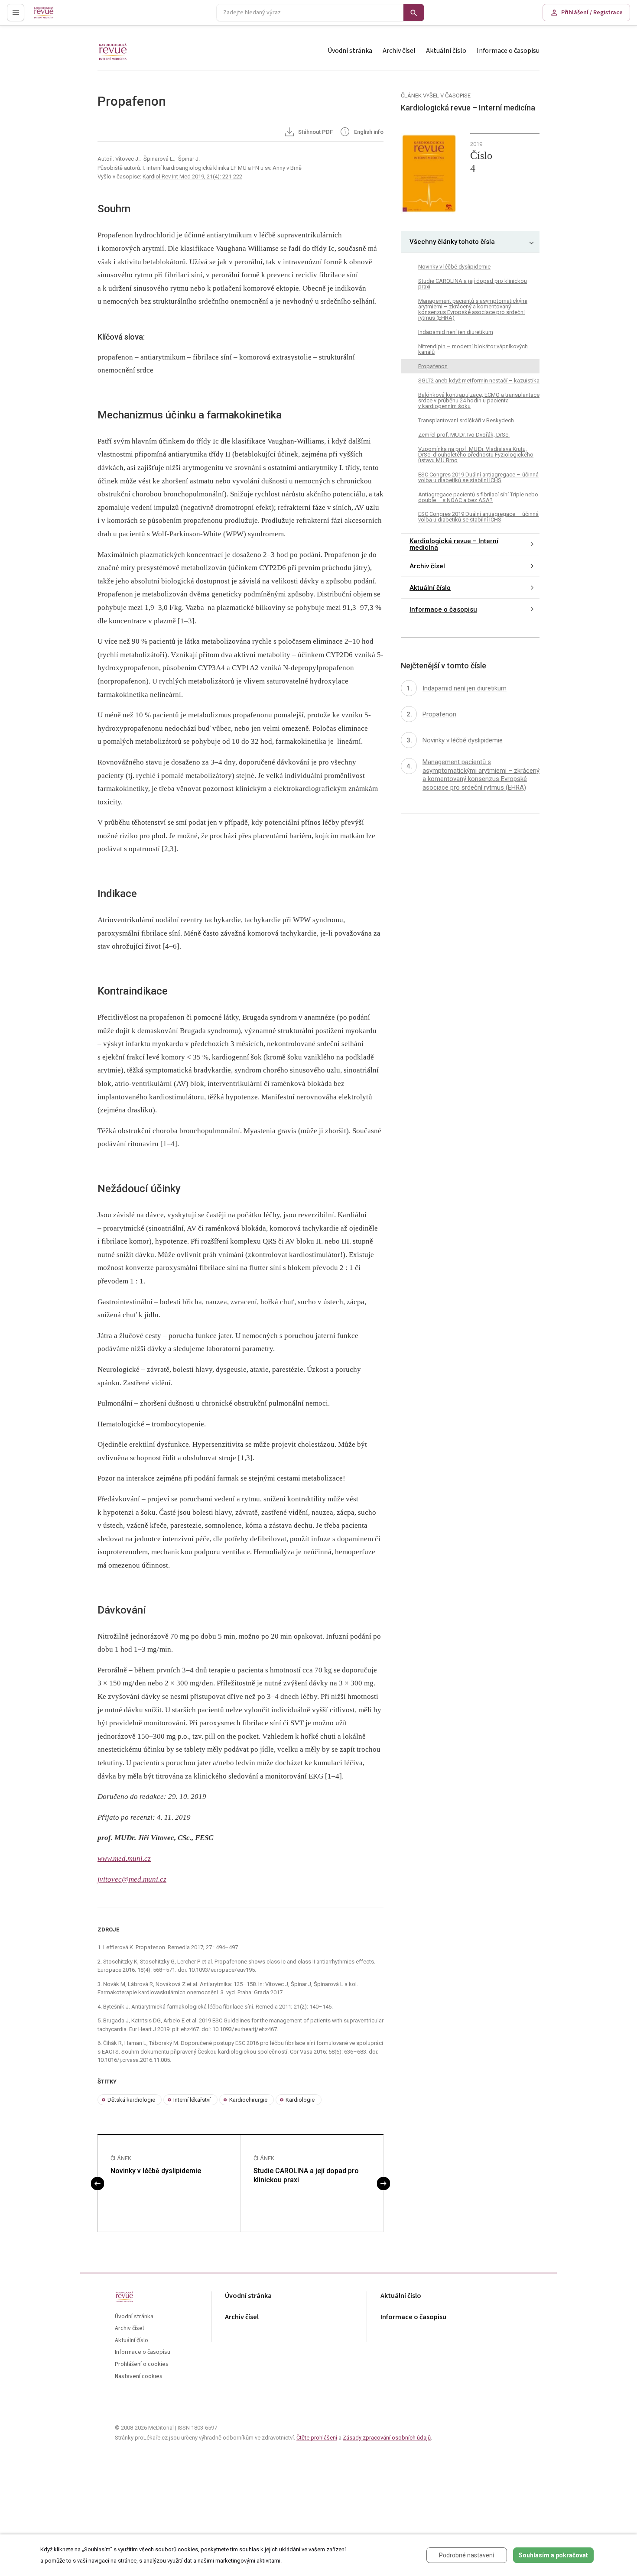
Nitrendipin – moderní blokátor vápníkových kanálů (473, 349)
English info (368, 132)
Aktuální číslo (446, 51)
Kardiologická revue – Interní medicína (454, 545)
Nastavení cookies (139, 2377)
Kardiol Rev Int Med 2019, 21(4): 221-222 (192, 177)
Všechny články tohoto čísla (452, 242)
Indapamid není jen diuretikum (456, 332)
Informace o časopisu (508, 51)
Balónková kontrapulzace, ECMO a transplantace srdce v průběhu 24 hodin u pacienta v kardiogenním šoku (479, 400)
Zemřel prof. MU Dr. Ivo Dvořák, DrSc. (464, 435)
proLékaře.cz (50, 16)
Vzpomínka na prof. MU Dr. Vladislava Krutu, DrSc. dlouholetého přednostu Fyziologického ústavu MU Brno (476, 455)
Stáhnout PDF (315, 132)
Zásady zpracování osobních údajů (387, 2438)
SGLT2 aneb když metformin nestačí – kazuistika (479, 381)
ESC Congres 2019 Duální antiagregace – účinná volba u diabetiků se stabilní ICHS (478, 477)
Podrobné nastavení (466, 2555)
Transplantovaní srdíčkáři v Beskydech (466, 420)
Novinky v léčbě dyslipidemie (156, 2171)
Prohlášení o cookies (142, 2364)
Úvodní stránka (350, 51)
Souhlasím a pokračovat (553, 2555)
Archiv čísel (399, 51)
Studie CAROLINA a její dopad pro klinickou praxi (306, 2175)
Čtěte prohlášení (317, 2438)
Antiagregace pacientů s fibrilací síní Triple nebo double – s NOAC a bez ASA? (478, 497)
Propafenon (433, 366)
